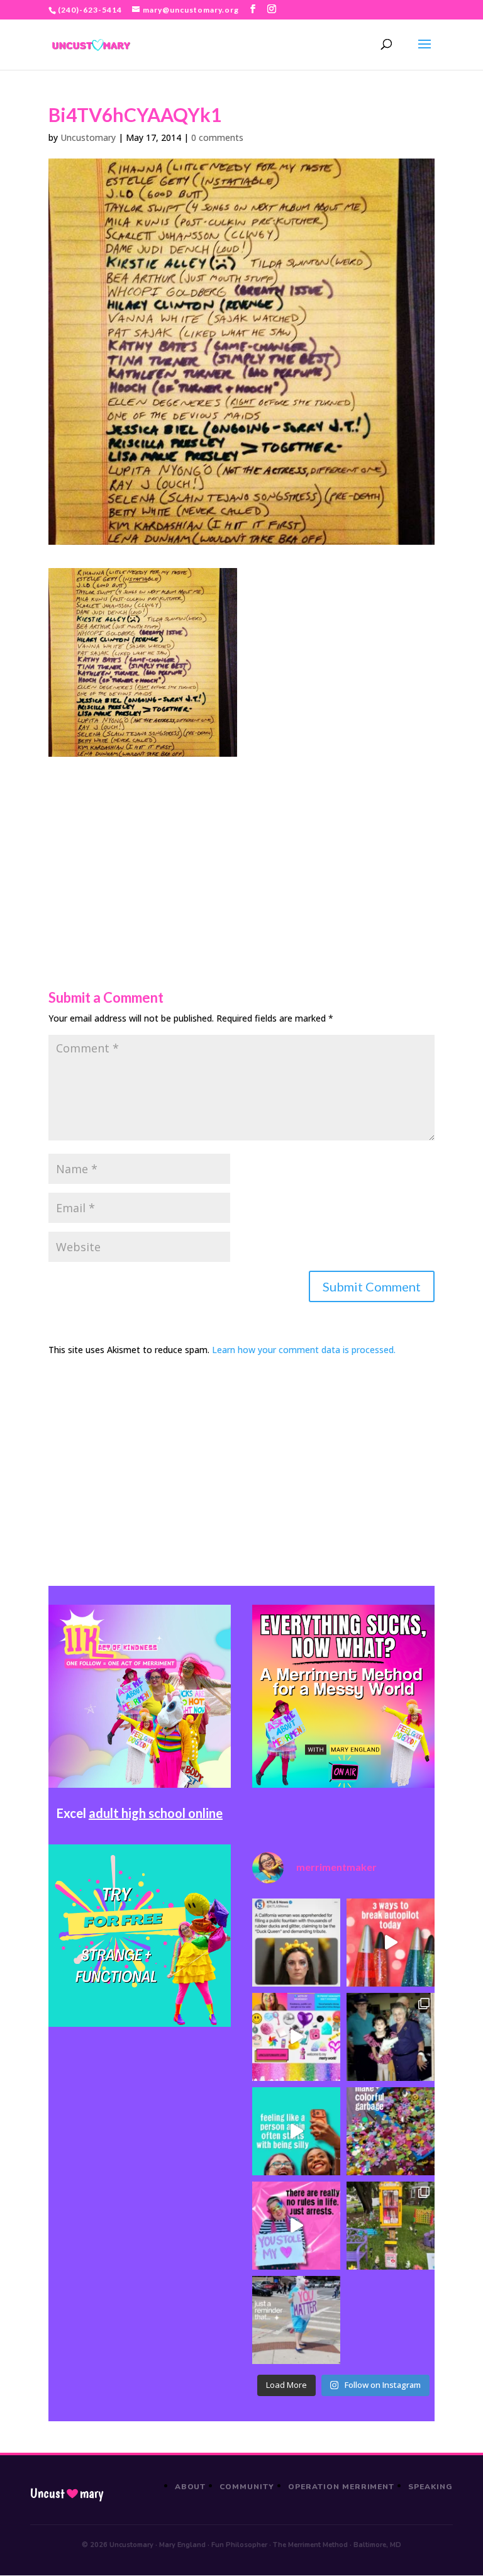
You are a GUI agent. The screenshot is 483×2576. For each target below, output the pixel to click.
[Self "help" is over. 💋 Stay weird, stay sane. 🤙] (296, 2131)
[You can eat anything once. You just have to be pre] (296, 2226)
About (191, 2487)
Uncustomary (88, 137)
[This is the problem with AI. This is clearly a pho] (296, 1943)
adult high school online (156, 1813)
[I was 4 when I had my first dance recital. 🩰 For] (391, 2037)
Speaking (430, 2487)
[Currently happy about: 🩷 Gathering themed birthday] (391, 2226)
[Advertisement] (241, 845)
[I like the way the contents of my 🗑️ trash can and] (391, 2131)
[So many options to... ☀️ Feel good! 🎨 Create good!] (296, 2037)
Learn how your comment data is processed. (304, 1350)
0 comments (217, 137)
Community (247, 2487)
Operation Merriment (341, 2487)
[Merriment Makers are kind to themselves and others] (296, 2320)
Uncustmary (67, 2494)
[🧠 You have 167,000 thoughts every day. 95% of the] (391, 1943)
